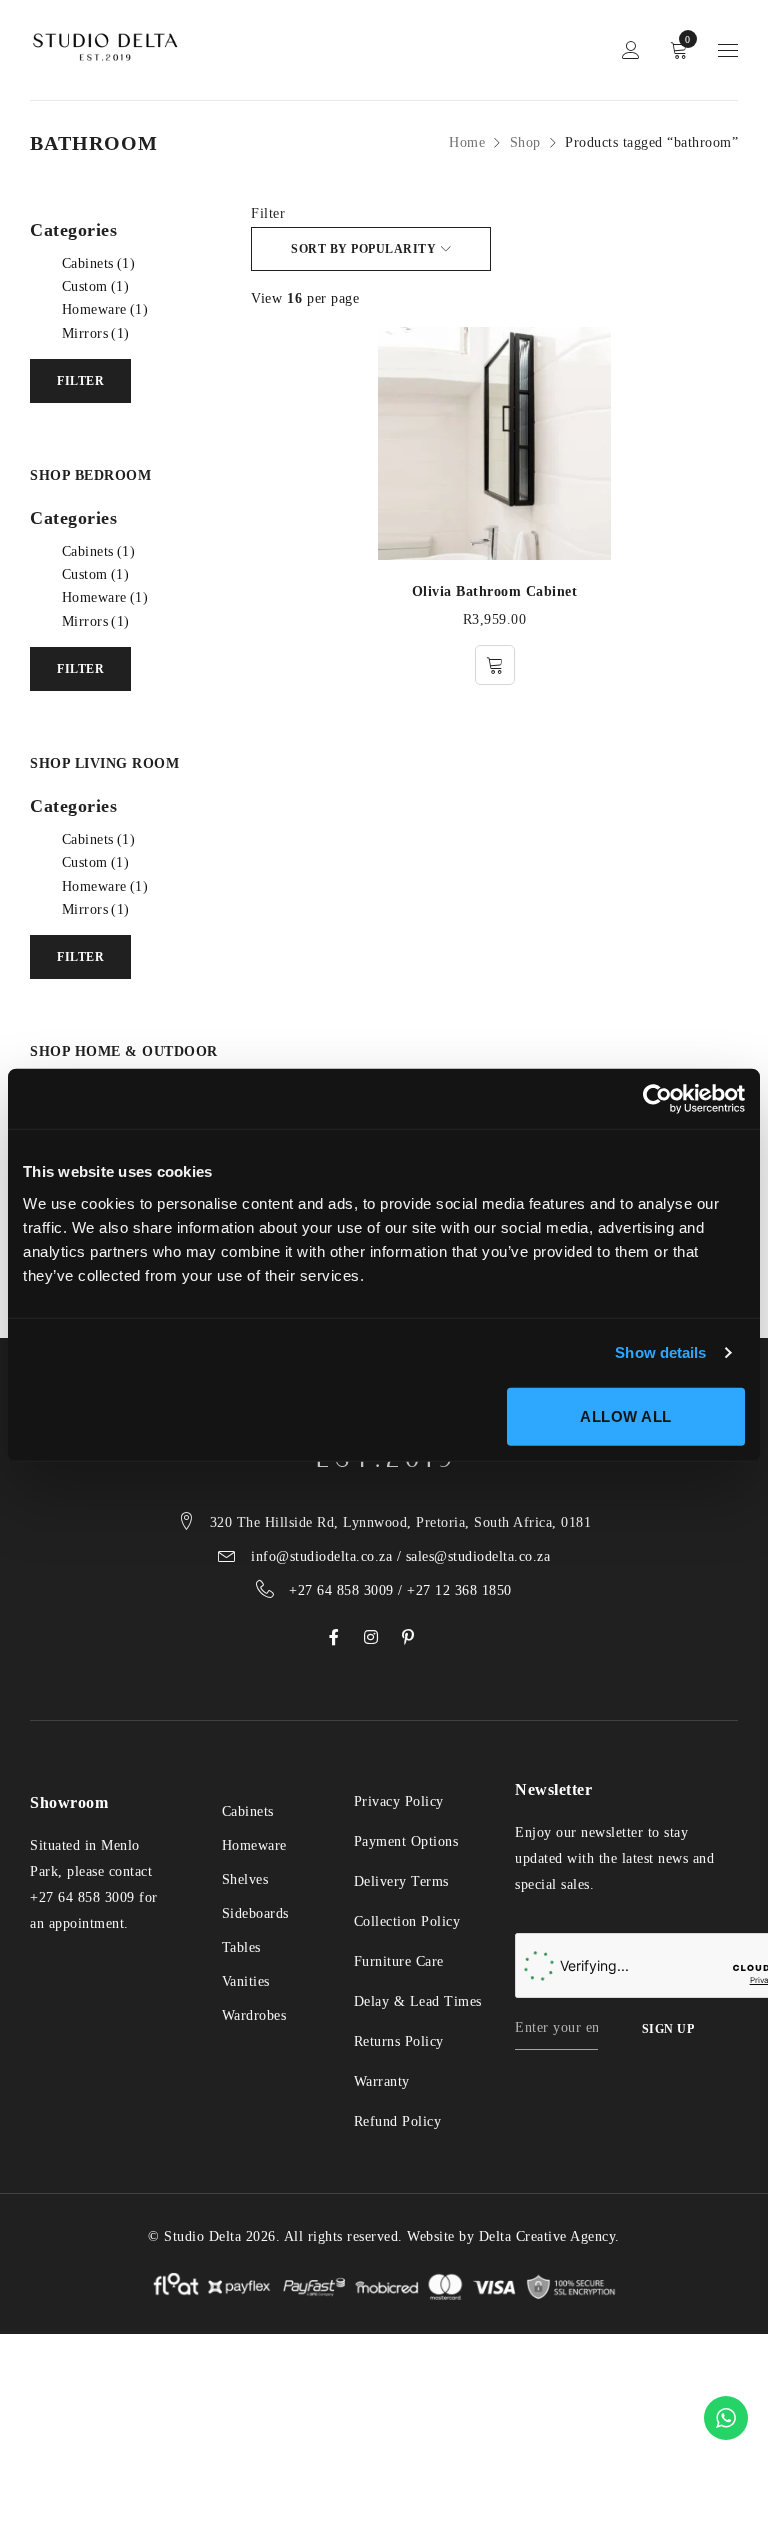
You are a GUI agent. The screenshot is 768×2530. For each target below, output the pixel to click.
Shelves (245, 1879)
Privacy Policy (399, 1801)
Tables (241, 1947)
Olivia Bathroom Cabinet (495, 591)
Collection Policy (407, 1921)
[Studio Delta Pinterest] (408, 1637)
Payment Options (406, 1841)
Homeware (105, 309)
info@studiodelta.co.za (321, 1556)
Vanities (246, 1981)
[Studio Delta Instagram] (371, 1637)
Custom (96, 286)
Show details (660, 1352)
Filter (268, 213)
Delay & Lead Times (418, 2001)
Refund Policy (398, 2121)
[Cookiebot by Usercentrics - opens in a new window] (657, 1099)
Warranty (382, 2081)
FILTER (80, 381)
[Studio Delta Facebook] (334, 1637)
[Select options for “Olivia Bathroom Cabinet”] (495, 665)
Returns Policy (399, 2041)
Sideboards (255, 1913)
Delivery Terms (401, 1881)
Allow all (626, 1415)
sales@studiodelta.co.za (478, 1556)
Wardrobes (254, 2015)
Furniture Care (399, 1961)
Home (467, 142)
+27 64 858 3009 (82, 1897)
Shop (525, 142)
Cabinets (99, 263)
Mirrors (96, 333)
